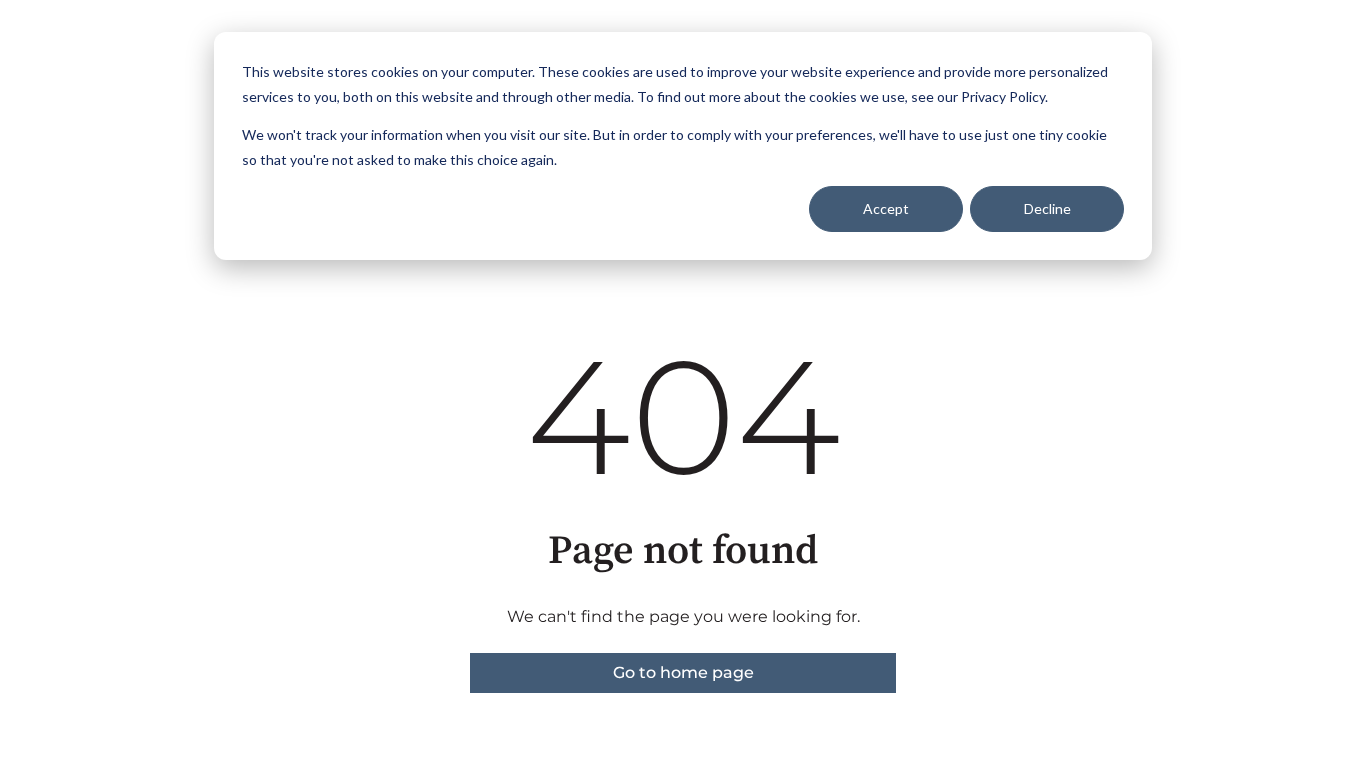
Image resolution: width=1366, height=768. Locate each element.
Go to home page (683, 672)
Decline (1047, 208)
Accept (886, 208)
